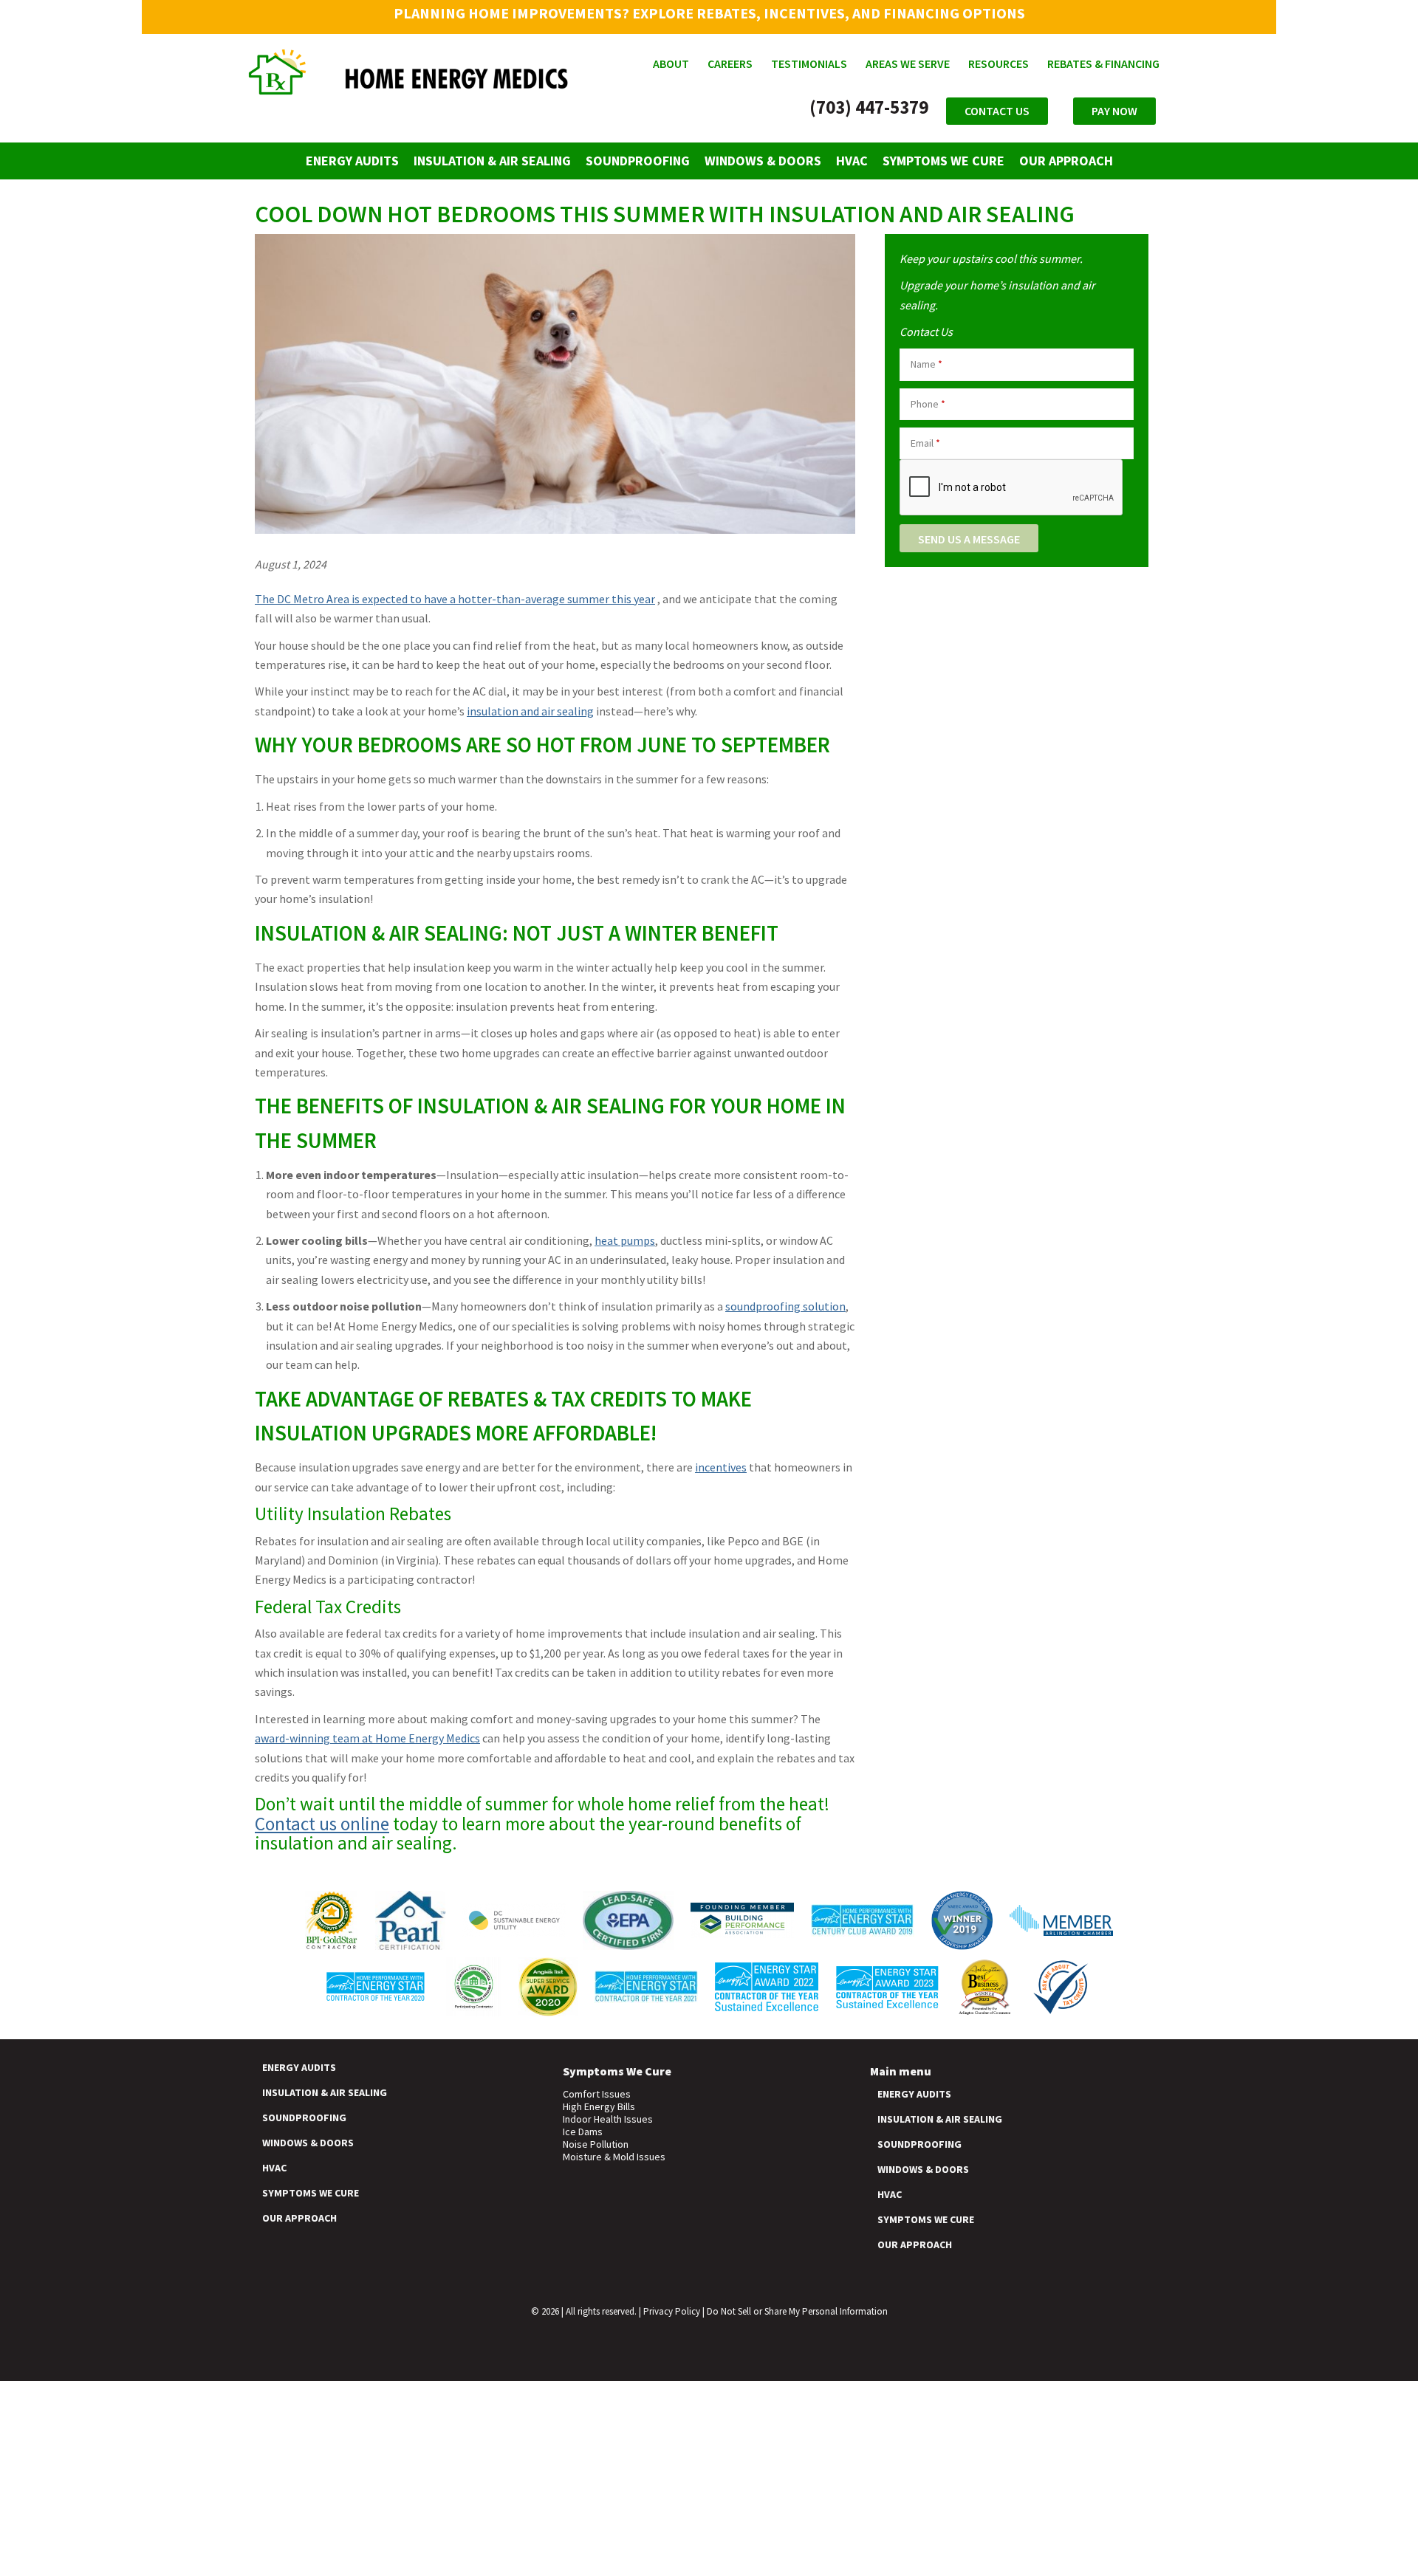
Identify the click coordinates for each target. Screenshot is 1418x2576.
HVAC (852, 161)
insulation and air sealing (530, 711)
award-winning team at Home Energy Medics (367, 1738)
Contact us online (322, 1824)
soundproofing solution (785, 1306)
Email (925, 443)
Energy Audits (352, 161)
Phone (928, 404)
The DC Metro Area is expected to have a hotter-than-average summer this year (455, 599)
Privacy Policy (672, 2311)
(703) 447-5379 (869, 107)
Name (927, 364)
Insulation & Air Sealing (492, 161)
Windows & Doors (763, 161)
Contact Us (997, 111)
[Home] (409, 87)
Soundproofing (638, 161)
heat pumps (625, 1240)
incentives (721, 1467)
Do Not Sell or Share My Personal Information (797, 2311)
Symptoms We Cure (943, 161)
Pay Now (1114, 111)
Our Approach (1066, 161)
